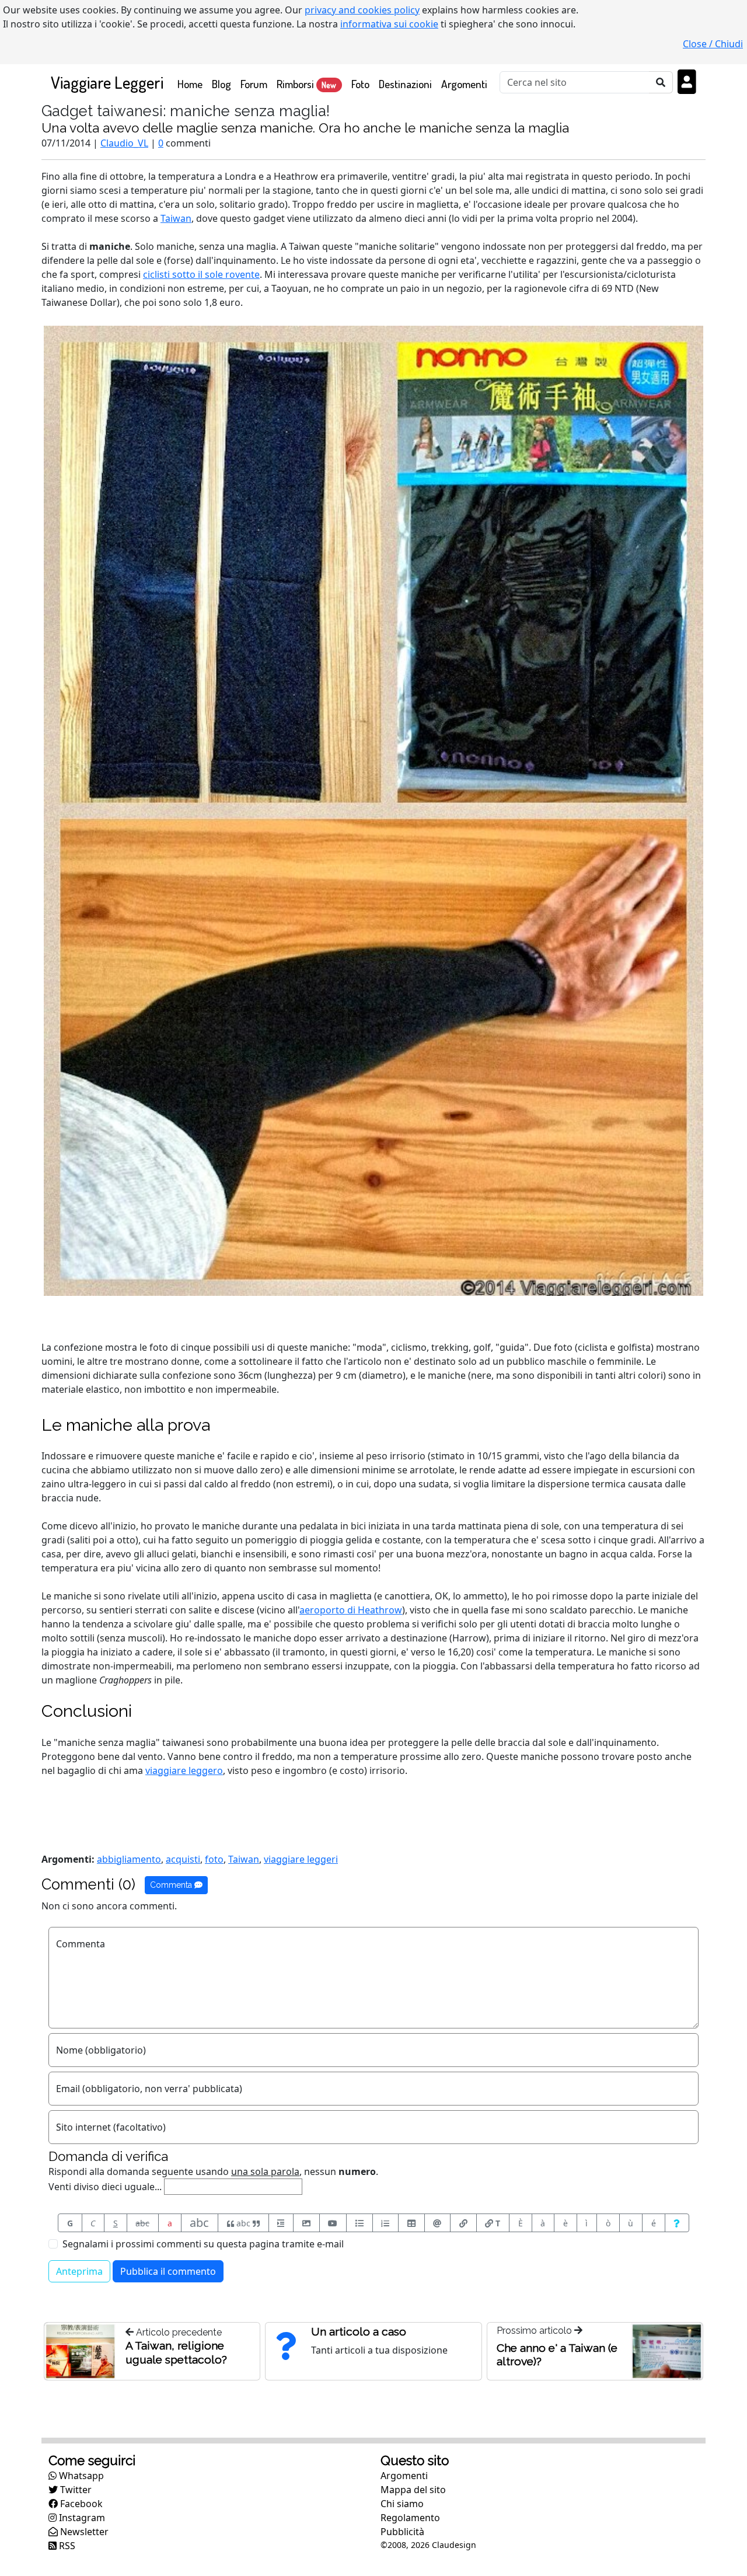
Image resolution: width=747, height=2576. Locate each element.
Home (192, 83)
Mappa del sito (413, 2490)
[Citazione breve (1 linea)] (281, 2223)
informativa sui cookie (389, 24)
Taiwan (176, 218)
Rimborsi (306, 84)
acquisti (183, 1859)
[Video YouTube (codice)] (333, 2223)
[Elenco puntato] (359, 2223)
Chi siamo (402, 2504)
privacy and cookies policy (362, 10)
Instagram (81, 2518)
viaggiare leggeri (301, 1859)
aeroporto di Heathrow (351, 1610)
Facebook (80, 2504)
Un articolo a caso (359, 2331)
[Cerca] (661, 82)
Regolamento (410, 2518)
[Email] (438, 2223)
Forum (254, 84)
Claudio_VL (124, 143)
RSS (66, 2546)
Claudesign (454, 2545)
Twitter (75, 2490)
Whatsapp (80, 2476)
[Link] (463, 2223)
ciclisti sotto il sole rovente (201, 274)
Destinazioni (405, 84)
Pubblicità (402, 2532)
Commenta (172, 1885)
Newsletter (83, 2532)
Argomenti (464, 84)
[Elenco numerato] (386, 2223)
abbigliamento (129, 1859)
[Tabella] (411, 2223)
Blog (221, 84)
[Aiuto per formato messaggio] (677, 2223)
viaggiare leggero (184, 1770)
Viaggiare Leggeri (107, 82)
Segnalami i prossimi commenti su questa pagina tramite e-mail (203, 2244)
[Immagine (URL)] (306, 2223)
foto (214, 1859)
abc (142, 2223)
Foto (360, 84)
